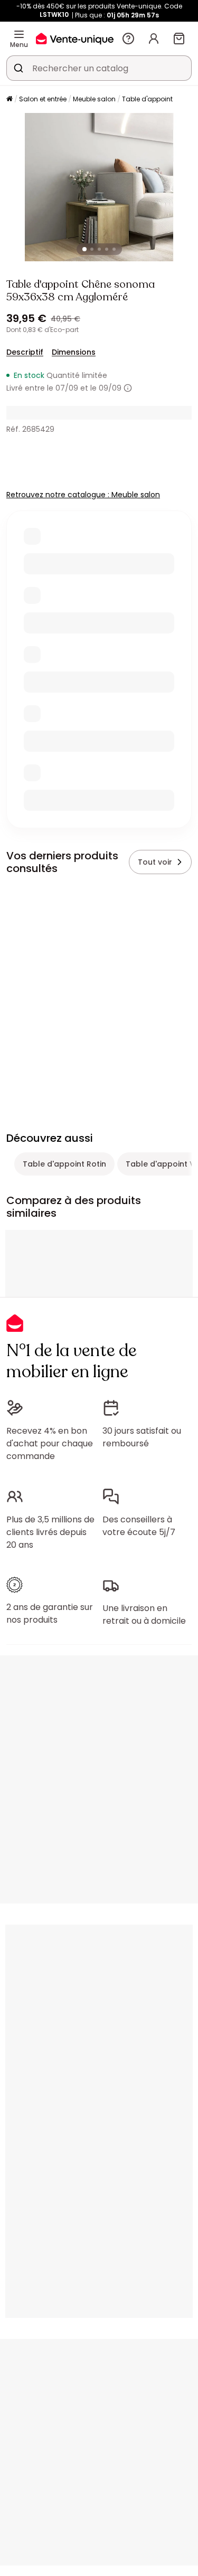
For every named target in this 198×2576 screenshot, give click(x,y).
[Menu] (19, 34)
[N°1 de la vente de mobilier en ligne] (75, 38)
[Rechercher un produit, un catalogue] (18, 68)
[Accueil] (10, 100)
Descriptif (25, 352)
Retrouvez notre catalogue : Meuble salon (83, 495)
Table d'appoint (147, 99)
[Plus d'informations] (128, 388)
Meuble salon (94, 99)
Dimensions (74, 352)
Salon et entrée (43, 99)
